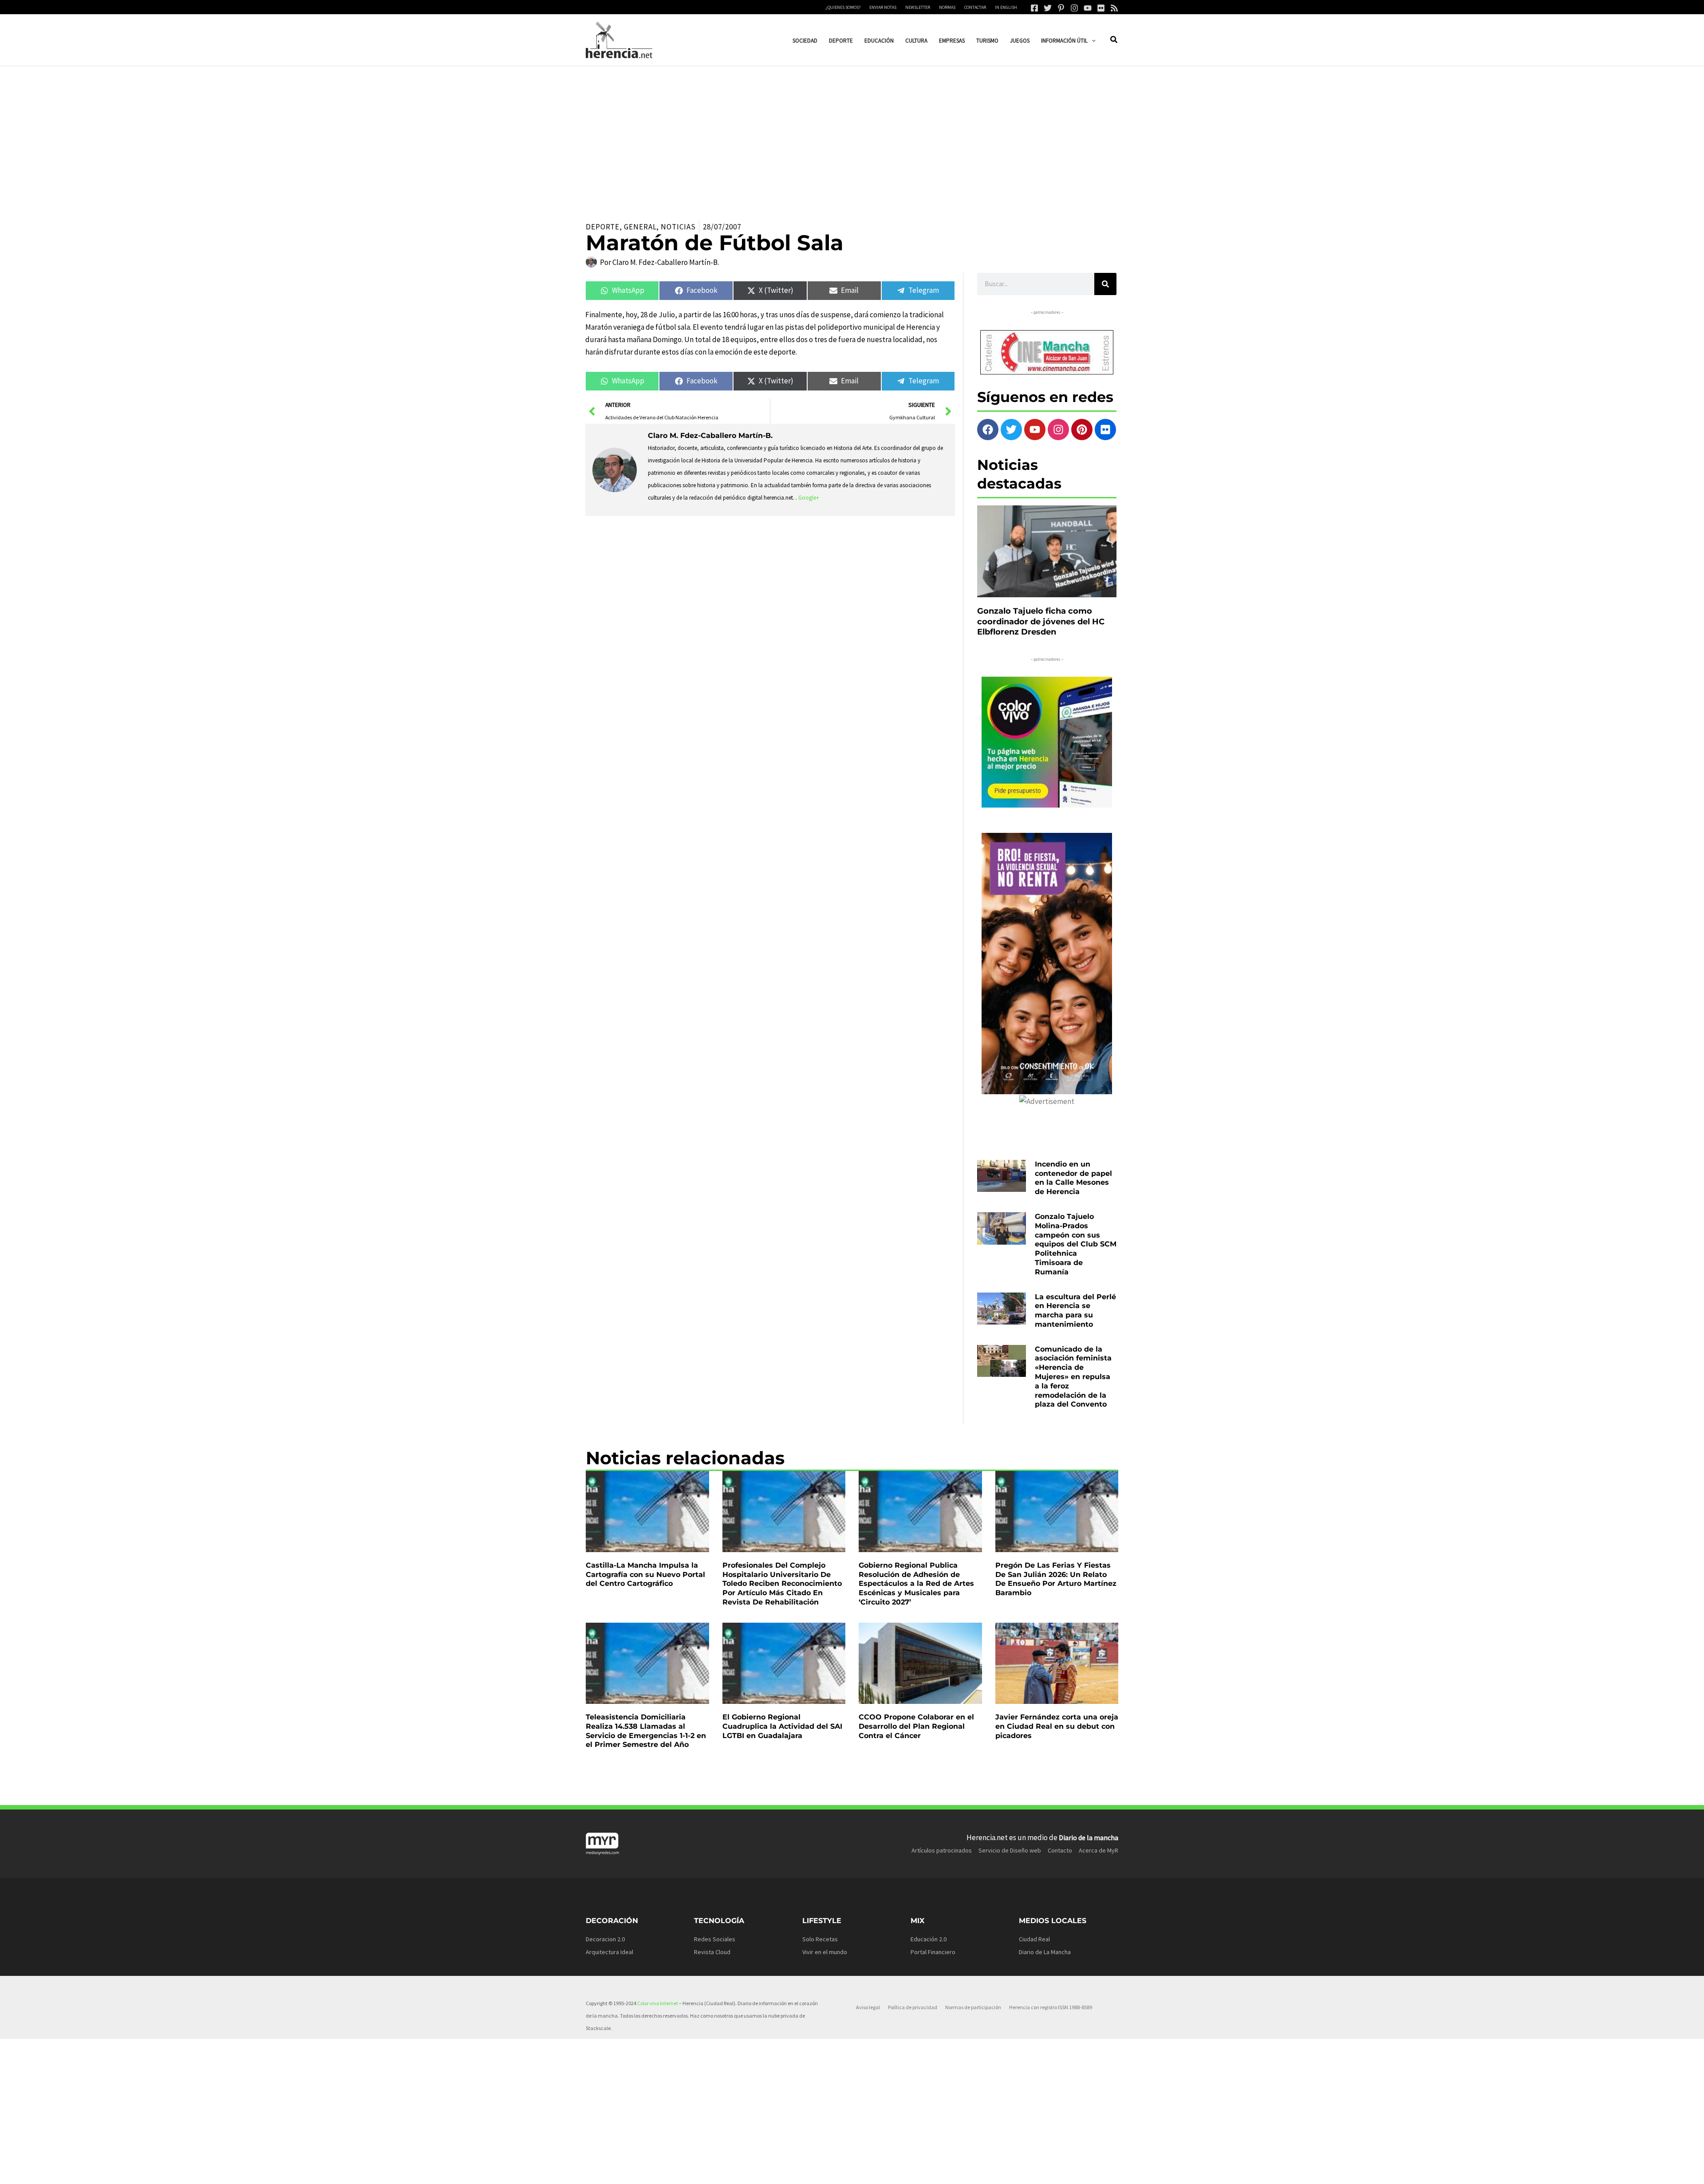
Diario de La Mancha (1045, 1952)
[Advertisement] (852, 133)
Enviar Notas (883, 7)
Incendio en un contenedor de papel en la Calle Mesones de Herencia (1073, 1178)
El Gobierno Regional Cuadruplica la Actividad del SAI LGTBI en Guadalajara (782, 1726)
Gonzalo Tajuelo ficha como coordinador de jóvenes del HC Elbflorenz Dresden (1041, 621)
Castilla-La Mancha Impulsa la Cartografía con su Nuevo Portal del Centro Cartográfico (645, 1575)
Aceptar (939, 2170)
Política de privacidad (913, 2007)
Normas (947, 7)
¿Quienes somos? (843, 7)
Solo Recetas (820, 1939)
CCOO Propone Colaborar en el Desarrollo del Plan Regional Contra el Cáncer (916, 1726)
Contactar (975, 7)
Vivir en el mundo (825, 1952)
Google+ (809, 498)
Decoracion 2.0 (605, 1939)
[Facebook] (1034, 8)
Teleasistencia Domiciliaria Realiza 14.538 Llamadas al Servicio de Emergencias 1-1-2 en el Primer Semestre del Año (646, 1731)
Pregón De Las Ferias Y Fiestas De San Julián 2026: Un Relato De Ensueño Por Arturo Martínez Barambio (1056, 1579)
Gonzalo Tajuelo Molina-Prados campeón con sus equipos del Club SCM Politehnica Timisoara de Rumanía (1076, 1244)
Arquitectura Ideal (609, 1952)
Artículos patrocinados (942, 1850)
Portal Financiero (933, 1952)
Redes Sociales (715, 1939)
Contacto (1060, 1850)
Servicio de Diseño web (1010, 1850)
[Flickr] (1101, 8)
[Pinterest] (1061, 8)
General (640, 227)
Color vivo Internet (658, 2003)
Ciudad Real (1034, 1939)
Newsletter (918, 7)
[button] (1092, 41)
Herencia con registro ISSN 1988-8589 (1051, 2007)
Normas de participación (973, 2007)
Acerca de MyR (1099, 1850)
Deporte (603, 227)
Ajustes (1048, 2170)
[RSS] (1114, 8)
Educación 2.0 (929, 1939)
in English (1006, 7)
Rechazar (994, 2170)
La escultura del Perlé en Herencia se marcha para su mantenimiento (1075, 1311)
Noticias (678, 227)
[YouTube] (1088, 8)
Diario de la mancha (1089, 1837)
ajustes (851, 2174)
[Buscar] (1105, 284)
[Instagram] (1074, 8)
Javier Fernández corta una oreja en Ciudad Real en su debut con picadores (1057, 1726)
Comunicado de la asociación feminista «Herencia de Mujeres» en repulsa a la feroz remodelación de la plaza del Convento (1073, 1377)
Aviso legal (868, 2007)
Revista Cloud (712, 1952)
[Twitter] (1048, 8)
